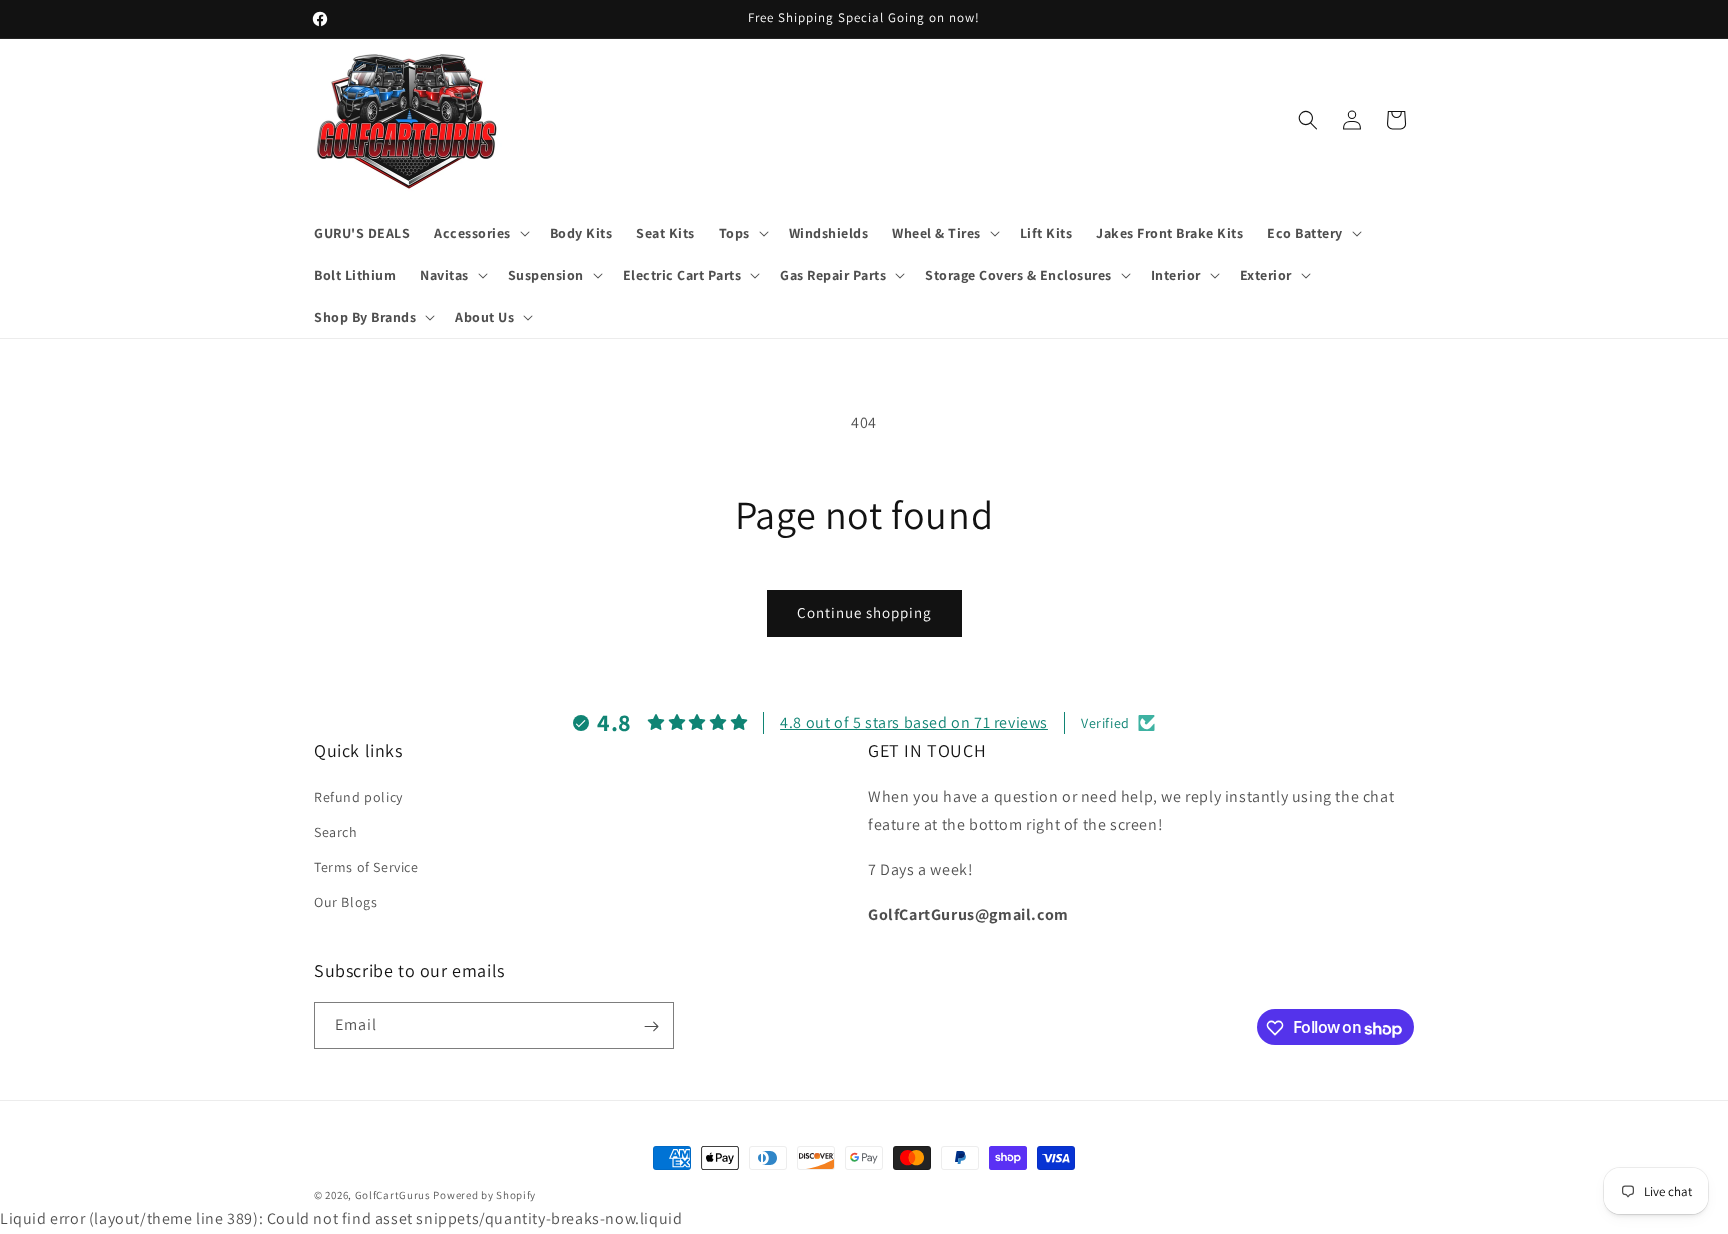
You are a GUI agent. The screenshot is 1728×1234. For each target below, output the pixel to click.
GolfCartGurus (393, 1195)
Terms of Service (366, 867)
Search (336, 831)
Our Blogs (345, 902)
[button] (480, 233)
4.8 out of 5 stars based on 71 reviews (914, 722)
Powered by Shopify (484, 1195)
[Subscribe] (651, 1026)
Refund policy (358, 796)
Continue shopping (864, 612)
